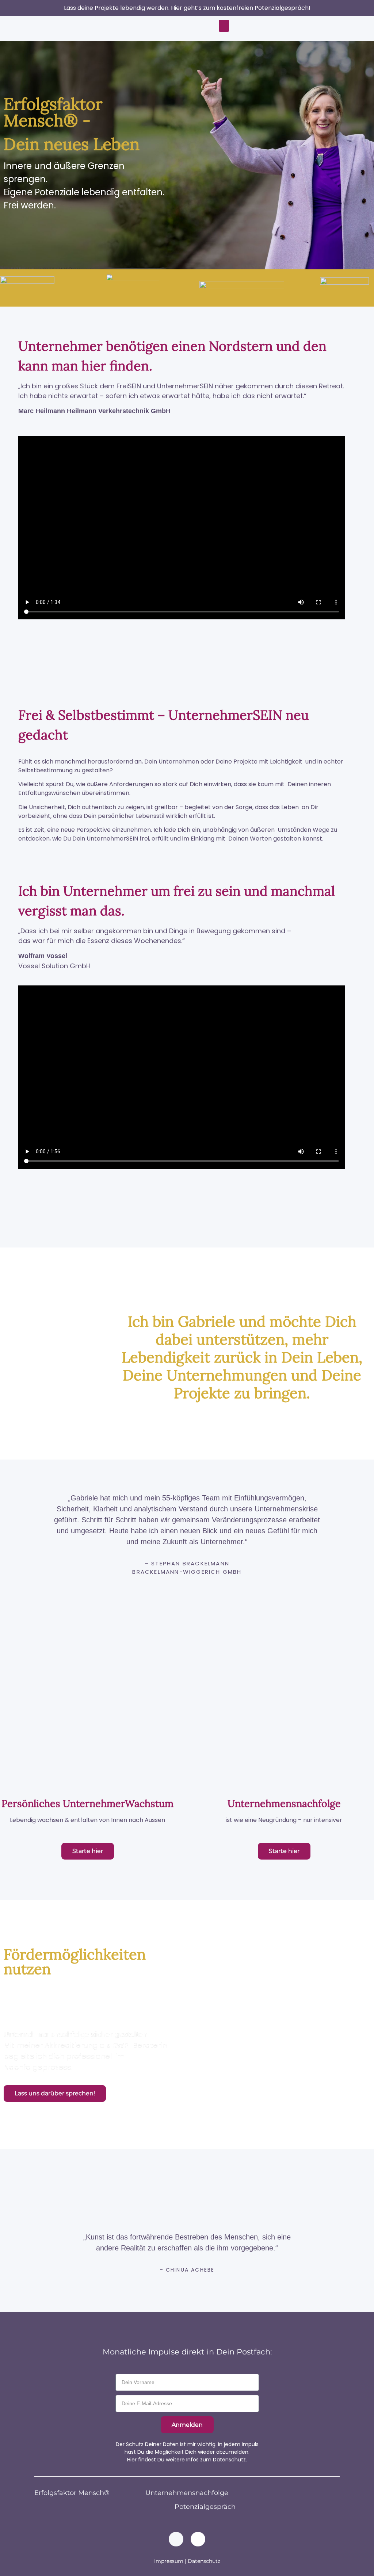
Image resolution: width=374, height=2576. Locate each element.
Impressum (169, 2561)
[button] (224, 26)
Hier (132, 2460)
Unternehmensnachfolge (187, 2493)
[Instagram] (198, 2539)
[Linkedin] (176, 2539)
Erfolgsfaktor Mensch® (72, 2493)
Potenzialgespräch (205, 2507)
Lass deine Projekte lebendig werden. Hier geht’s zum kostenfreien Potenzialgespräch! (187, 8)
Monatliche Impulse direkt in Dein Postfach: (187, 2352)
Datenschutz (204, 2561)
